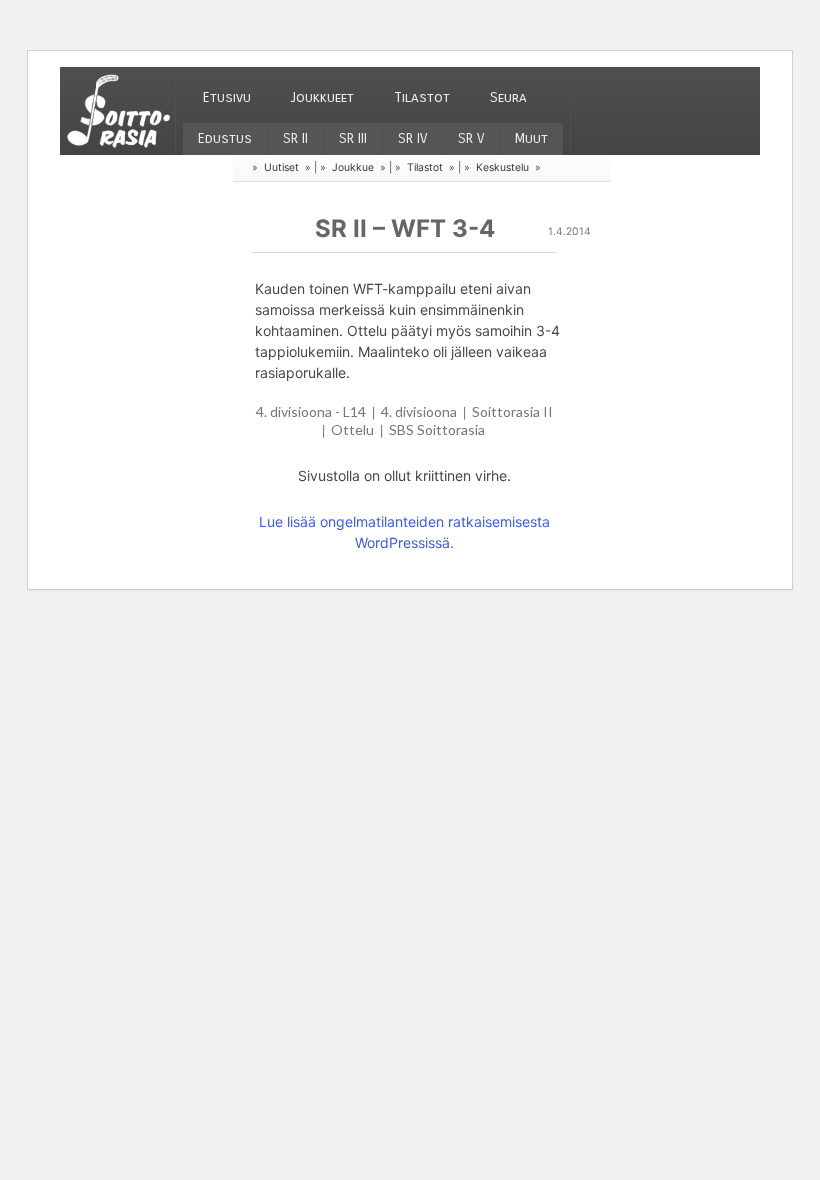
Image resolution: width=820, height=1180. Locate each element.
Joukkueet (322, 97)
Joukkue (353, 167)
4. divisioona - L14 (311, 411)
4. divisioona (419, 411)
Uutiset (281, 167)
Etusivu (227, 97)
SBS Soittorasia (437, 429)
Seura (508, 97)
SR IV (412, 138)
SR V (471, 138)
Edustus (225, 138)
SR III (353, 138)
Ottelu (352, 429)
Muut (531, 138)
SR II (295, 138)
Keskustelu (502, 167)
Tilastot (422, 97)
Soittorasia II (512, 411)
